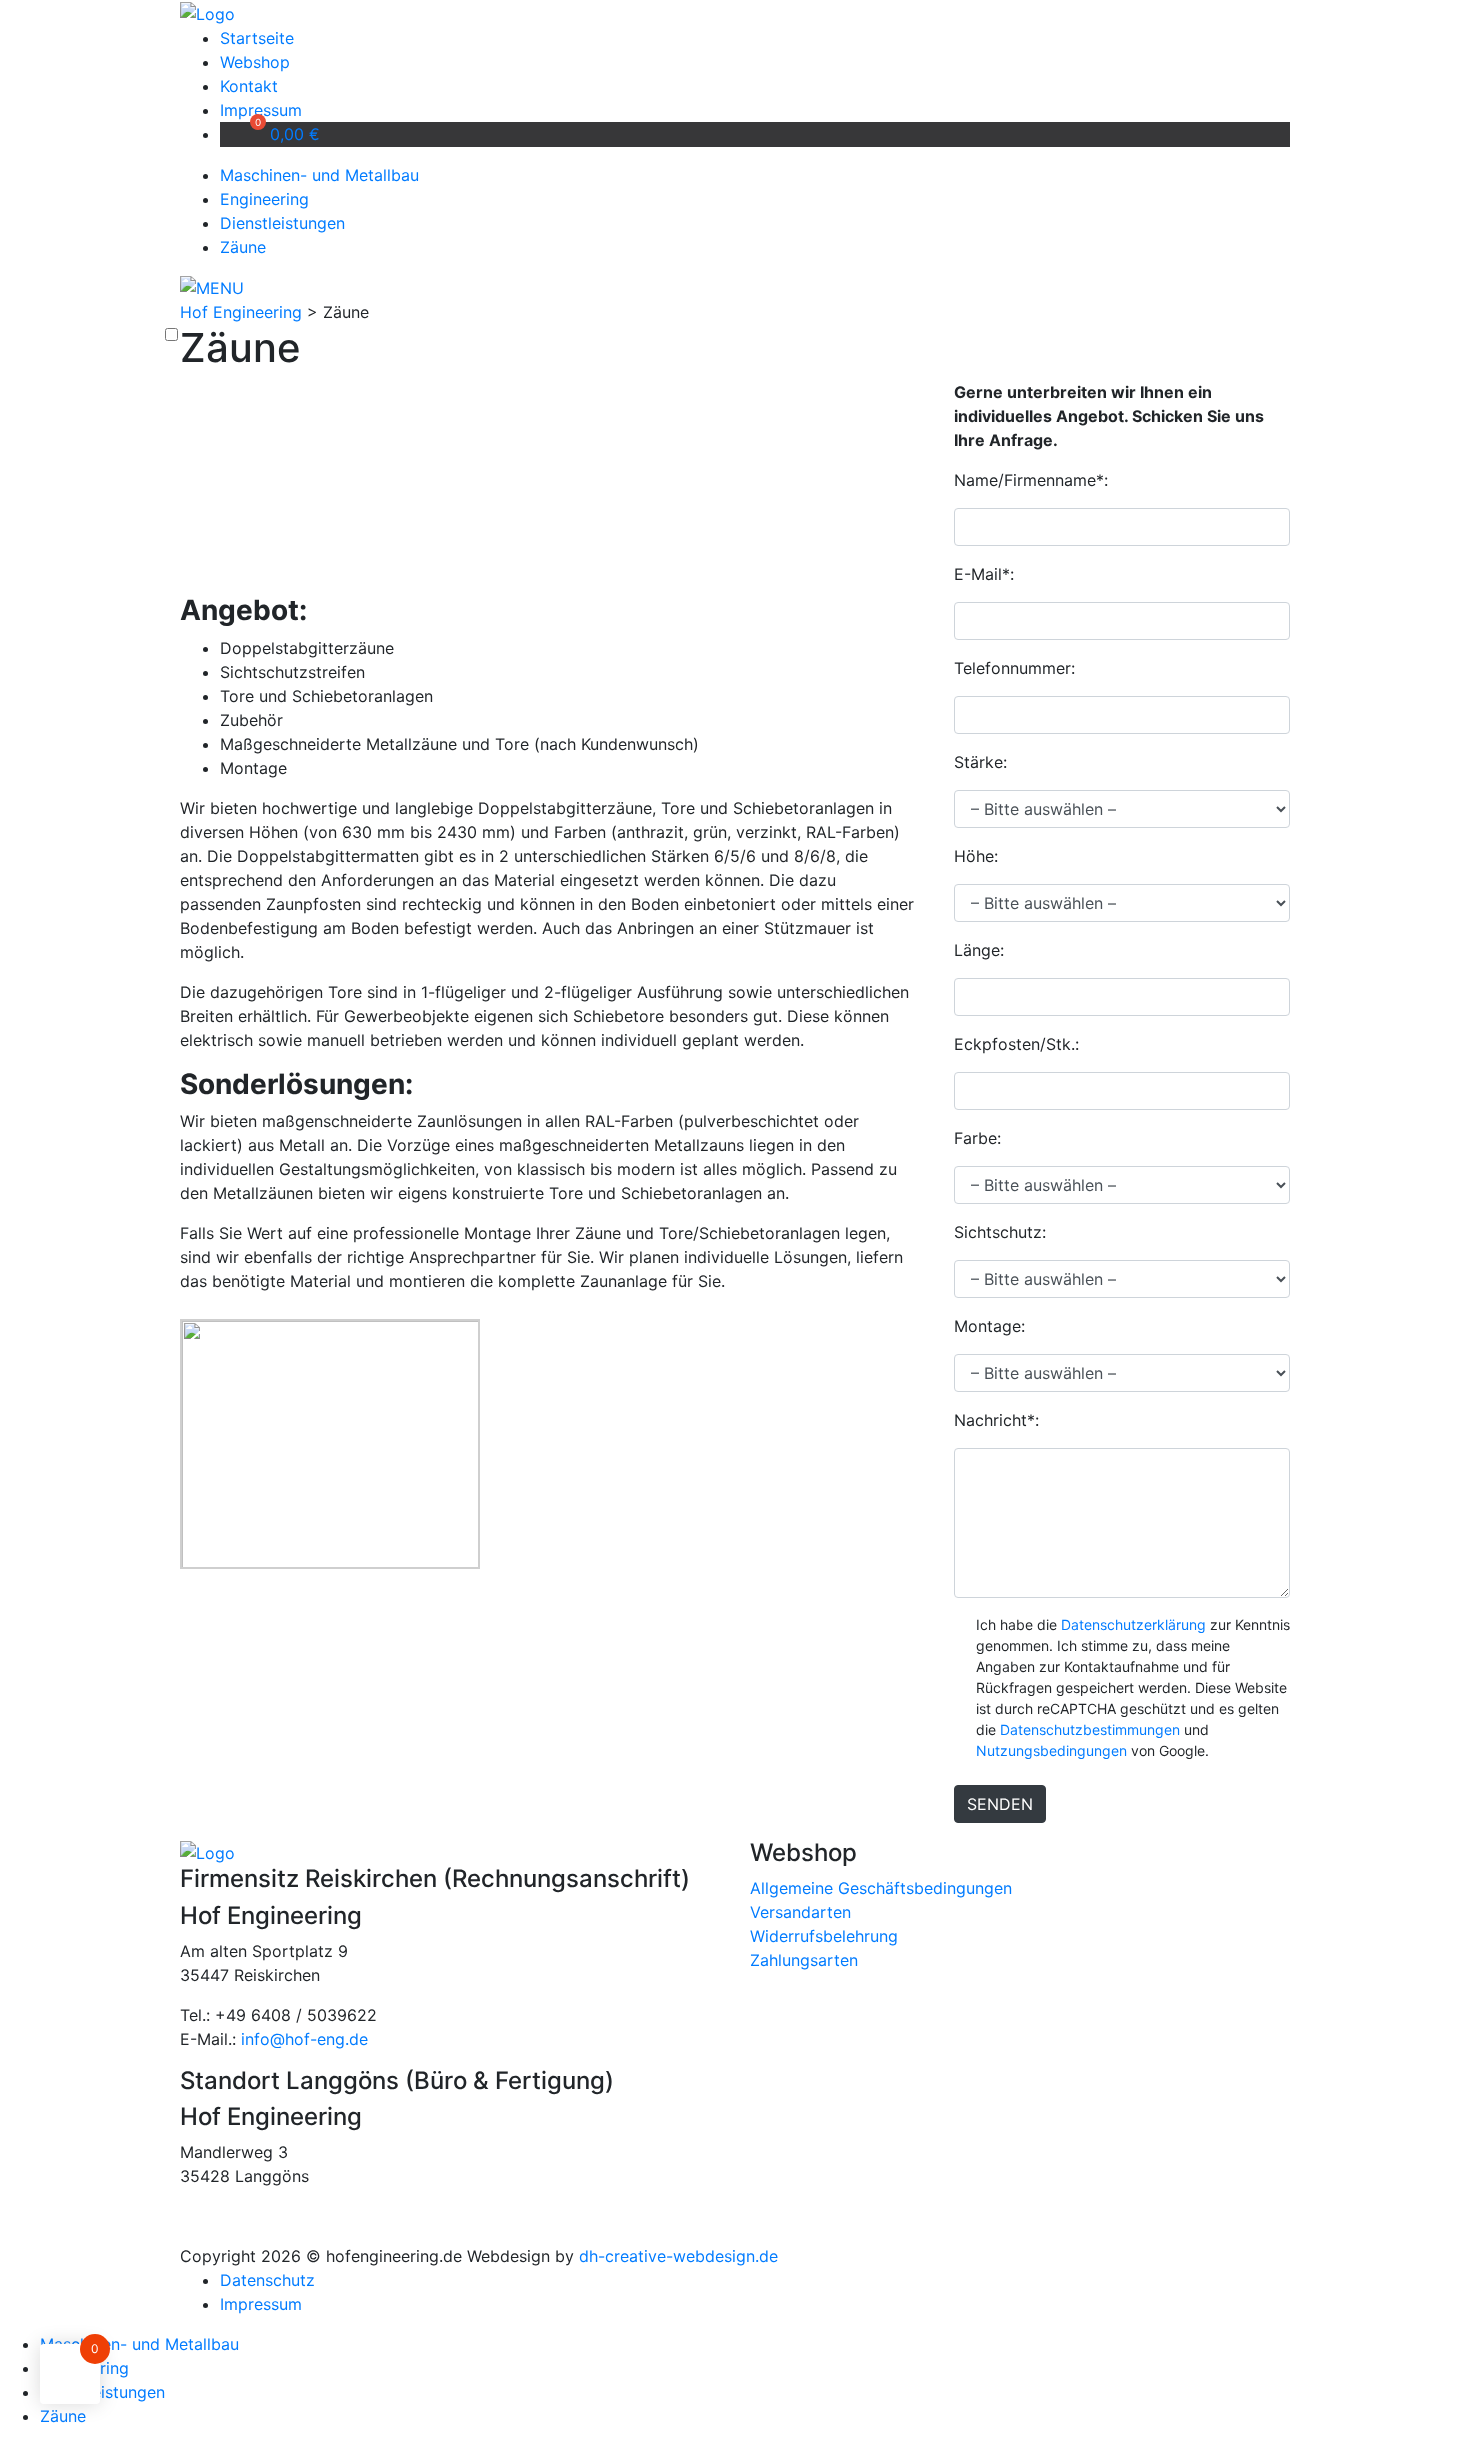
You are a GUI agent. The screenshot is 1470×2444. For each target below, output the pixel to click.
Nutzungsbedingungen (1051, 1750)
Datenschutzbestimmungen (1090, 1729)
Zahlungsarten (804, 1960)
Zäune (243, 247)
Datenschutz (267, 2280)
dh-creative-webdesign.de (678, 2256)
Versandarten (800, 1912)
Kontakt (249, 86)
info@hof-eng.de (304, 2039)
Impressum (261, 110)
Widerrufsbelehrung (824, 1936)
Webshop (255, 62)
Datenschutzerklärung (1133, 1624)
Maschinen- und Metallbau (319, 175)
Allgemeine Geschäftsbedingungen (881, 1888)
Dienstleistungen (282, 223)
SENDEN (1000, 1804)
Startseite (257, 38)
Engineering (264, 199)
